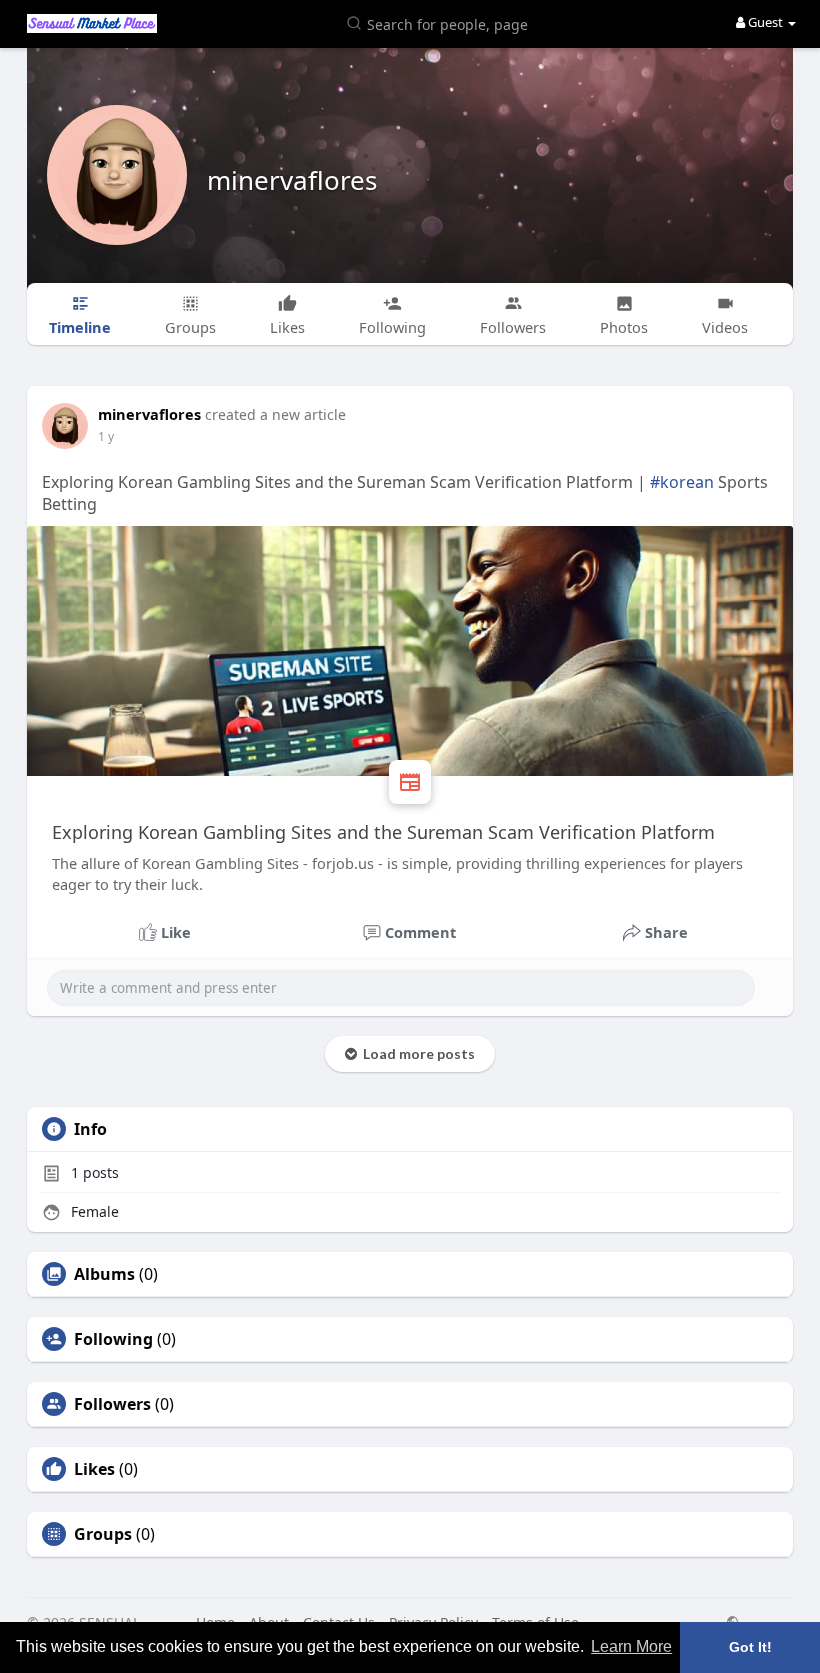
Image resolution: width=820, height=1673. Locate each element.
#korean (682, 482)
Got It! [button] (750, 1647)
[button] (441, 22)
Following (113, 1339)
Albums (104, 1274)
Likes (94, 1469)
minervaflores (292, 180)
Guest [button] (765, 22)
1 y (106, 436)
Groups (103, 1534)
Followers (112, 1404)
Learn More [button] (631, 1646)
